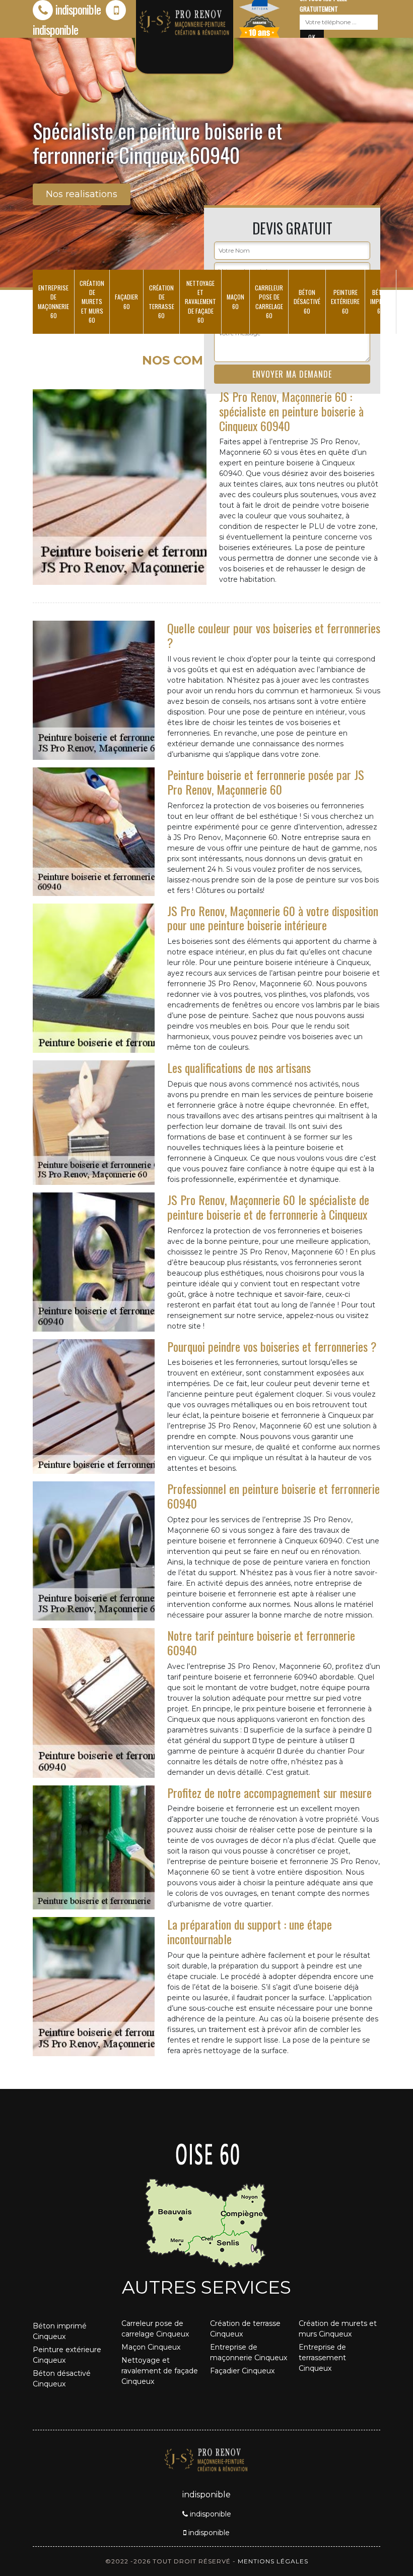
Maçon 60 (235, 301)
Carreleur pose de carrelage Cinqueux (155, 2329)
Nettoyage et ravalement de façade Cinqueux (160, 2371)
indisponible (78, 9)
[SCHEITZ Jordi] (206, 2459)
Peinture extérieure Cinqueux (67, 2355)
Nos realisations (82, 194)
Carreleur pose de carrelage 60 (269, 302)
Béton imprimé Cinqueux (60, 2331)
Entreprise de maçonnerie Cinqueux (249, 2352)
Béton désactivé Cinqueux (62, 2379)
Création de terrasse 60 (161, 302)
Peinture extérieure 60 (345, 301)
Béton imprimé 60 (381, 301)
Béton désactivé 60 (307, 301)
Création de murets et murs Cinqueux (338, 2329)
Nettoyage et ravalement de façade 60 (200, 302)
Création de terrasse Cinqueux (245, 2329)
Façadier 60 (126, 301)
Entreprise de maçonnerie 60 (53, 302)
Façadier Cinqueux (242, 2371)
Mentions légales (273, 2561)
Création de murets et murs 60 (92, 302)
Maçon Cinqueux (151, 2347)
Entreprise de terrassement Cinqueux (322, 2358)
